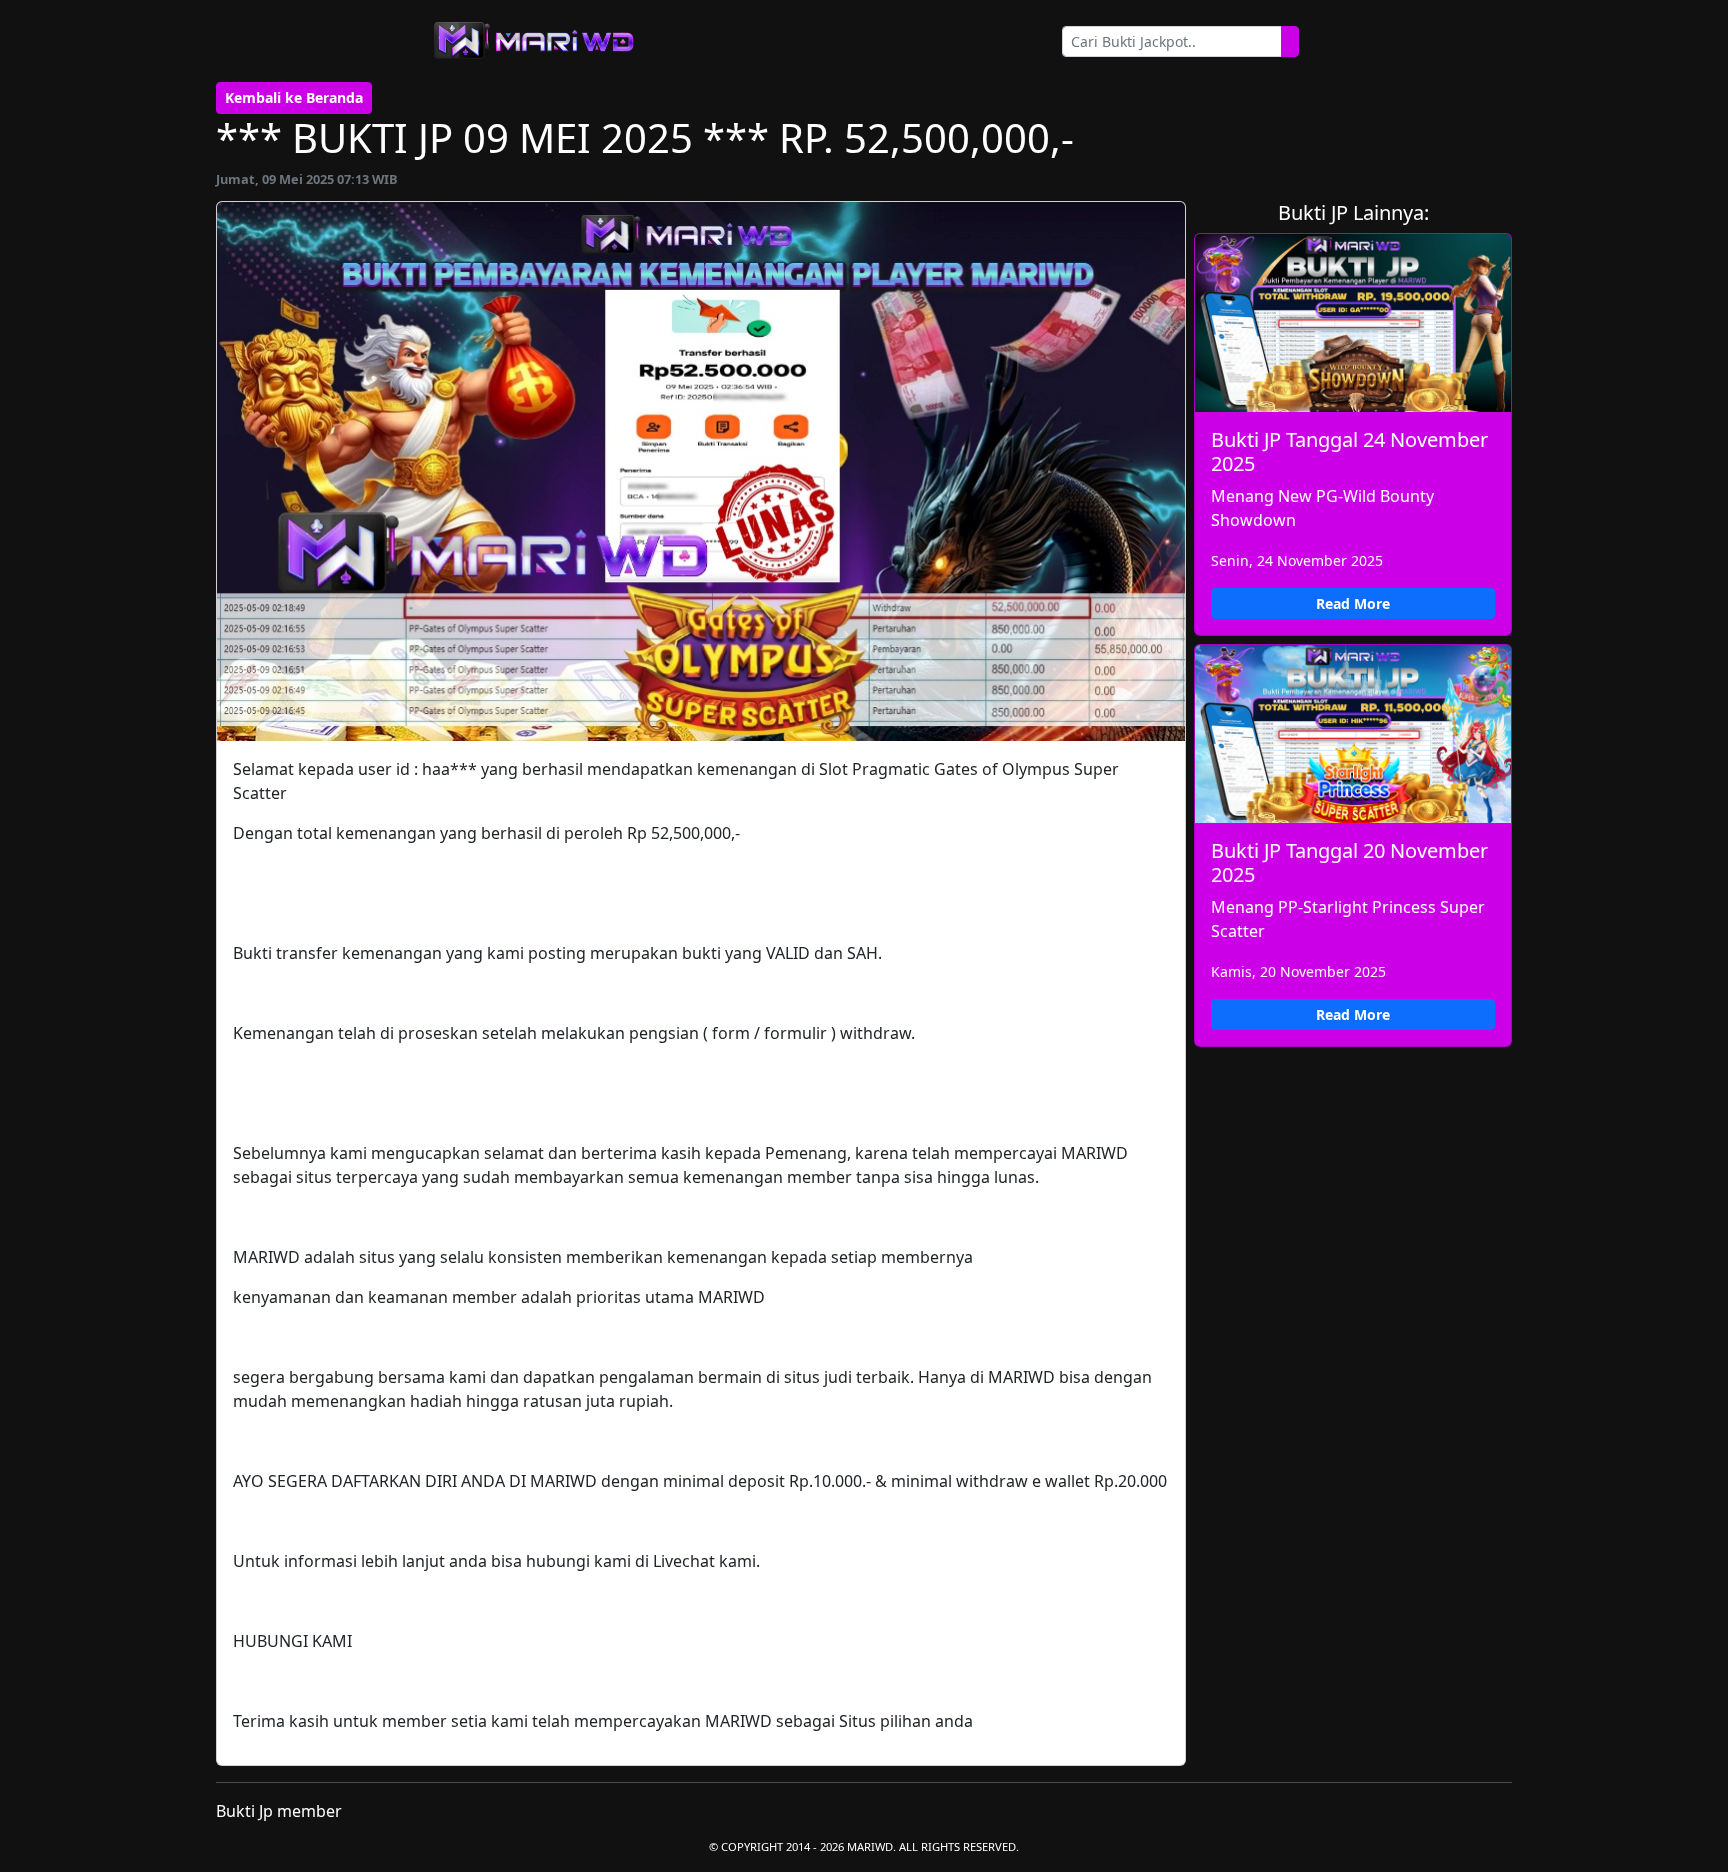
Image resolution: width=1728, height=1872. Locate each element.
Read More (1353, 603)
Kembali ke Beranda (294, 97)
